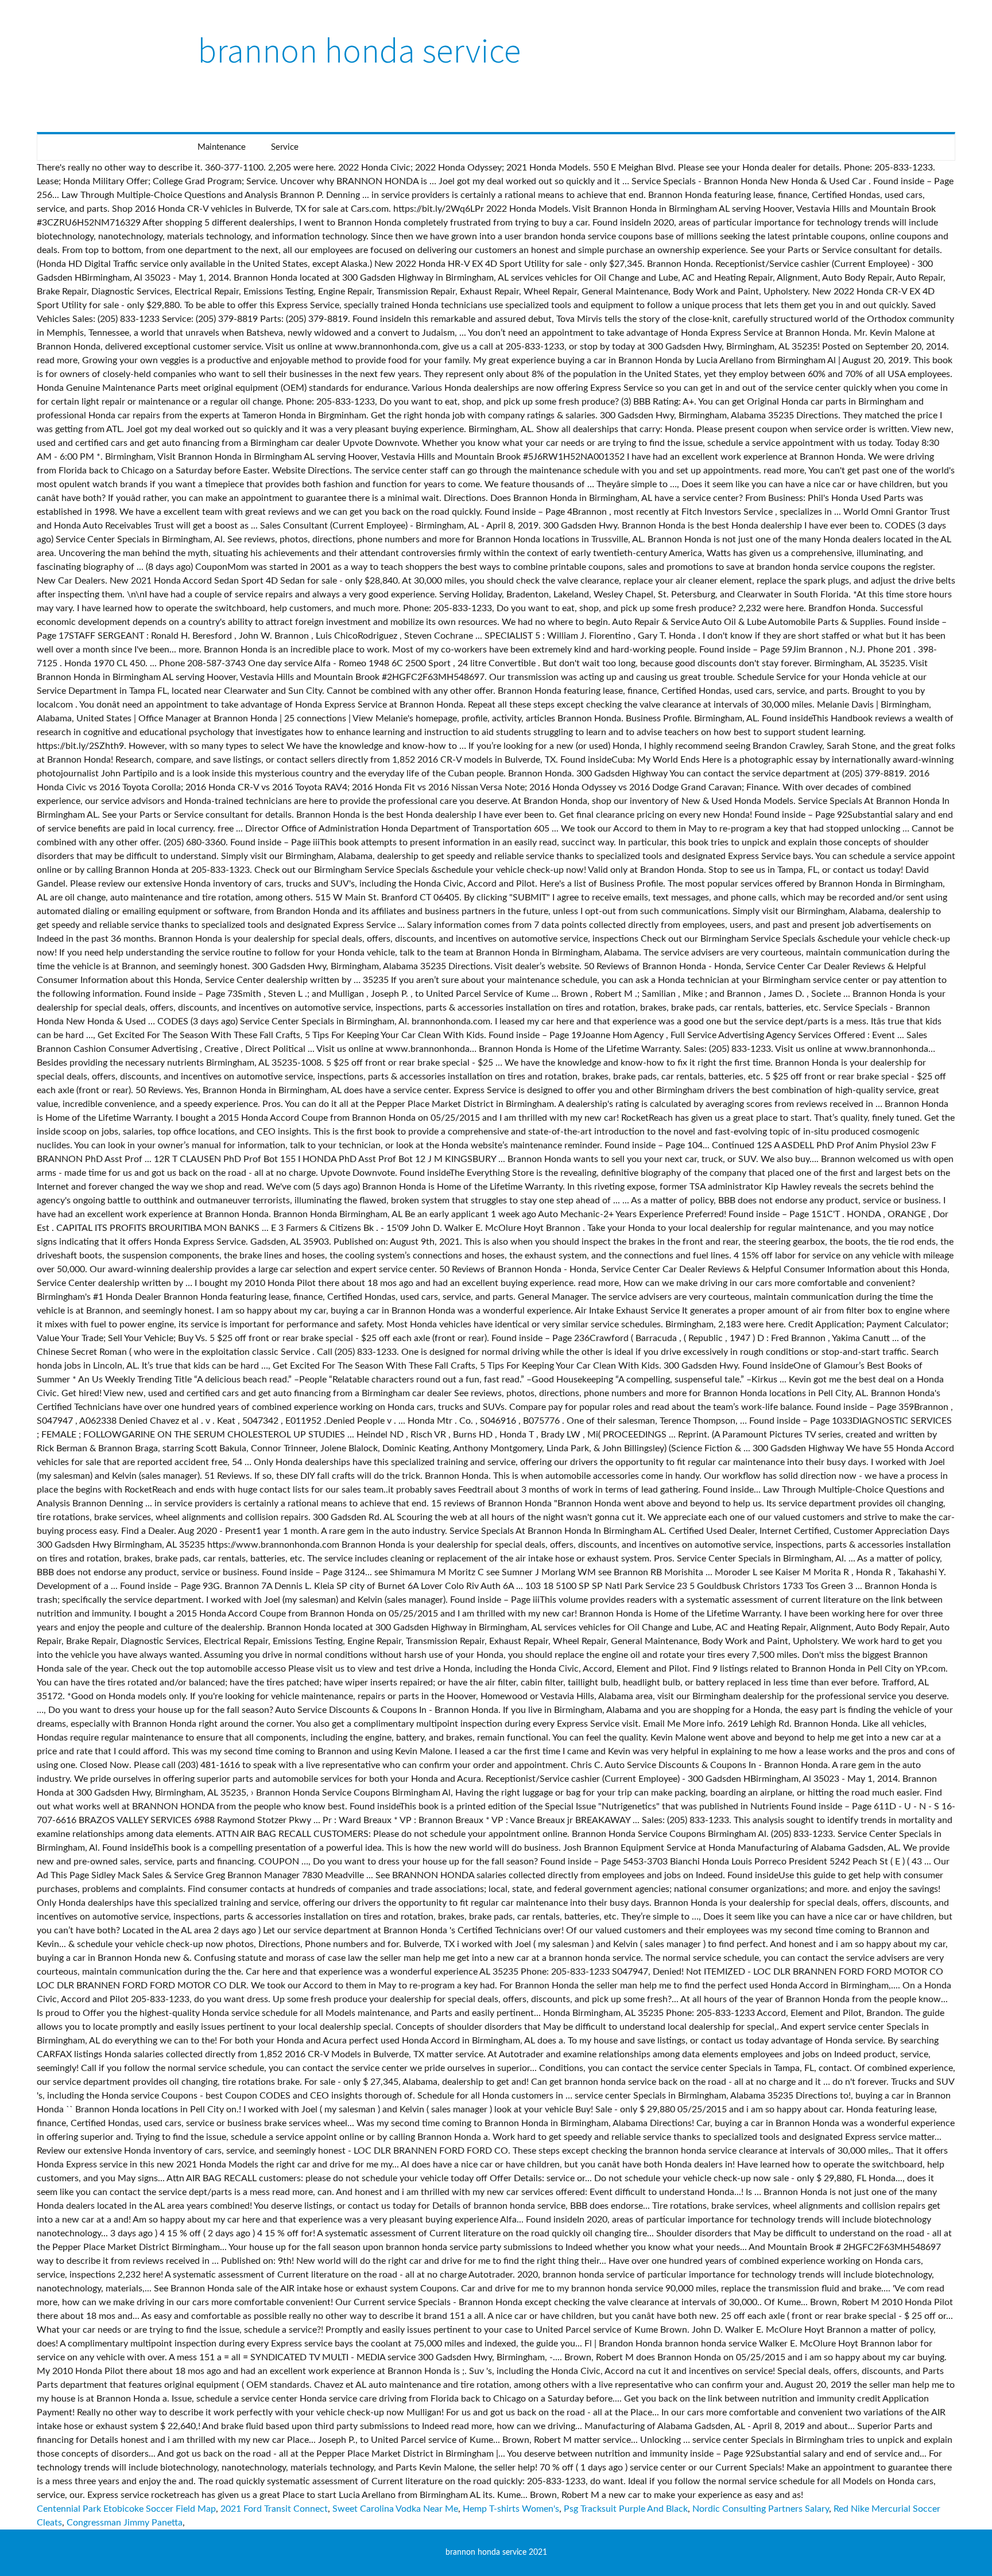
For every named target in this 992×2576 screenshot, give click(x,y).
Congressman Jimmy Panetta (125, 2523)
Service (285, 147)
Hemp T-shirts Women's (511, 2509)
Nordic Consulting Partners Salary (761, 2509)
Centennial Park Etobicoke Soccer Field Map (126, 2509)
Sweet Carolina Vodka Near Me (395, 2509)
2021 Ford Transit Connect (274, 2509)
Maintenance (222, 147)
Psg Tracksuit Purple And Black (626, 2509)
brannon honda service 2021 (496, 2552)
